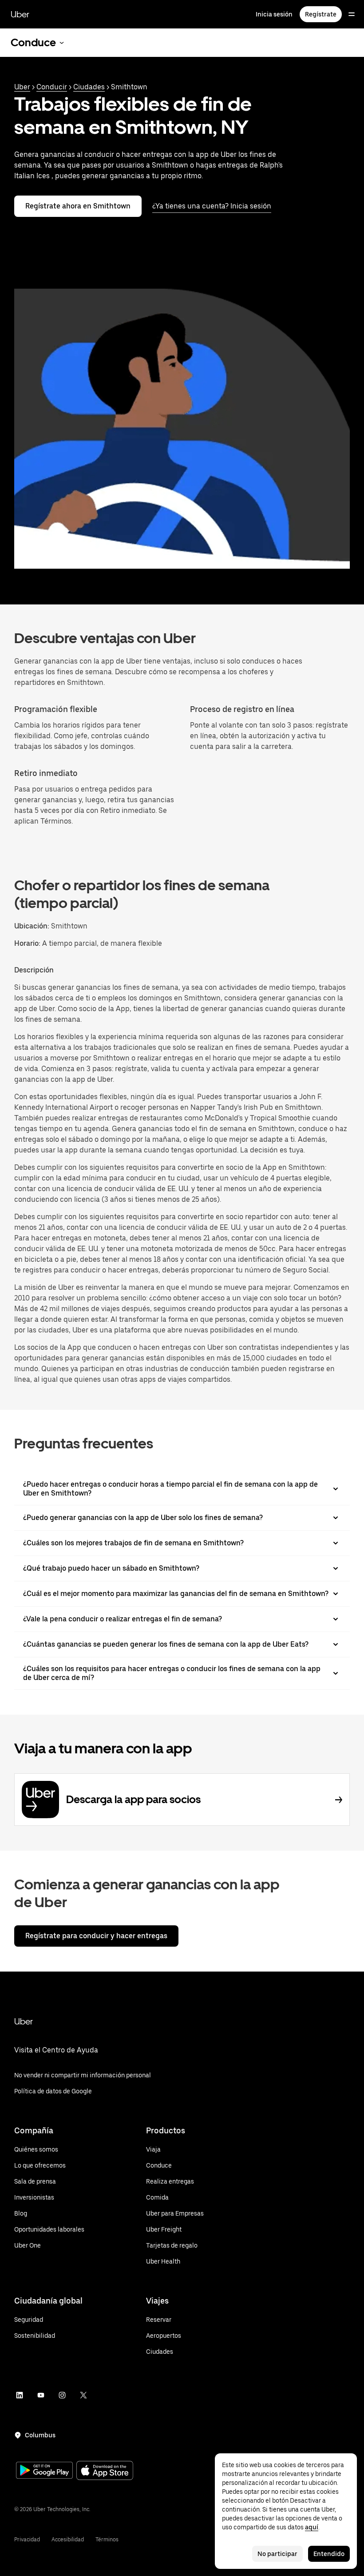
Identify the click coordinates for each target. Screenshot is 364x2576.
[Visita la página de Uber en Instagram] (62, 2395)
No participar (277, 2554)
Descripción (34, 970)
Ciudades (89, 87)
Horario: (28, 943)
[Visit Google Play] (44, 2471)
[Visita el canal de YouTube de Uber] (41, 2395)
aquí (312, 2527)
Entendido (329, 2554)
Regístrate (321, 14)
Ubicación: (32, 926)
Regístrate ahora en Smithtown (78, 206)
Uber (20, 14)
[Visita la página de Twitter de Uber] (83, 2395)
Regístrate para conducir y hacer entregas (96, 1936)
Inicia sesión (274, 14)
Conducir (52, 87)
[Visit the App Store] (105, 2471)
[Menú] (352, 14)
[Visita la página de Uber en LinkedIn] (20, 2395)
